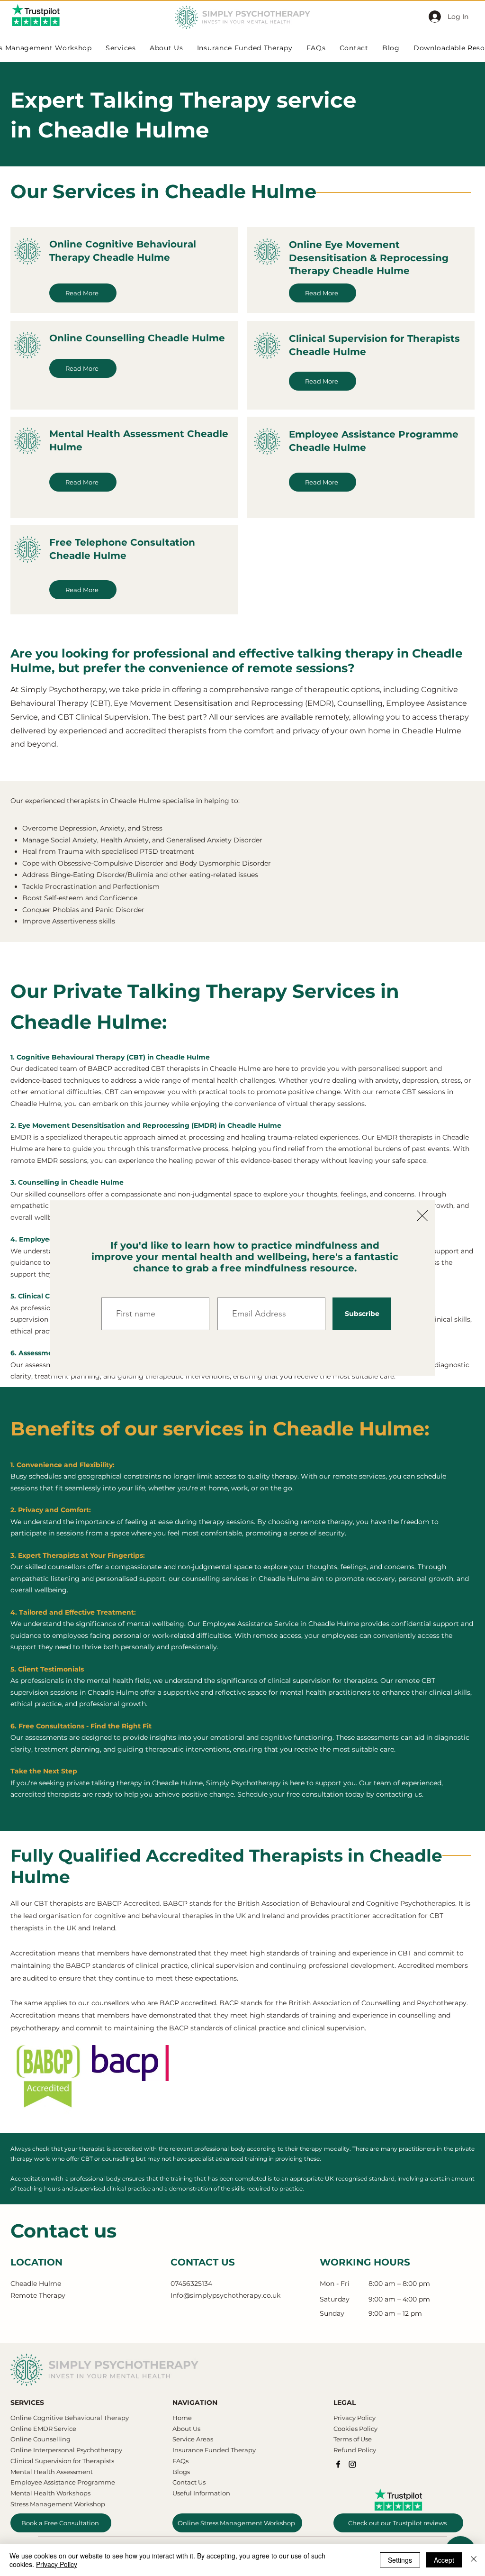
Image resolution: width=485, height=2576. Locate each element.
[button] (422, 1216)
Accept (444, 2560)
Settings (400, 2560)
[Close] (474, 2560)
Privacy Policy (57, 2564)
